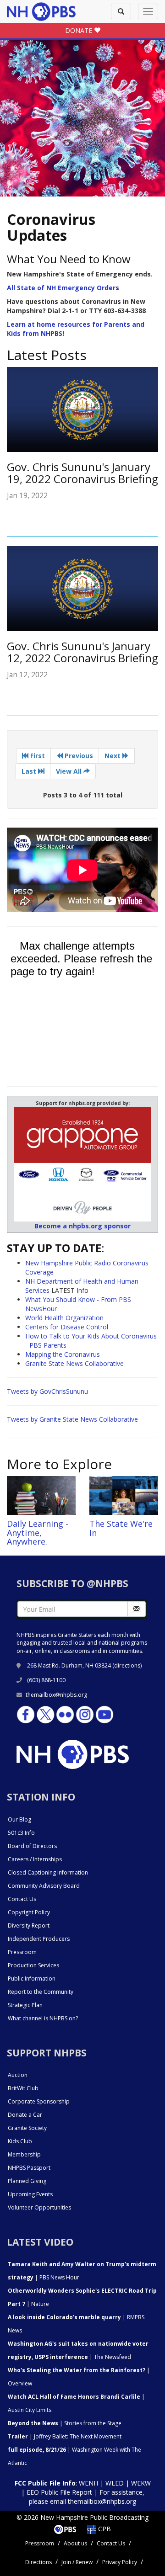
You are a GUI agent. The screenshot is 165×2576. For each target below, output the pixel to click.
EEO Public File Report (59, 2492)
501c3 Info (21, 1833)
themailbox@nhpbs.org (56, 1695)
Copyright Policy (29, 1912)
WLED (115, 2483)
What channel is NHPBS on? (43, 2018)
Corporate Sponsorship (39, 2101)
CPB (104, 2529)
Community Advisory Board (44, 1886)
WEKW (141, 2483)
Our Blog (19, 1819)
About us (75, 2543)
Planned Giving (27, 2181)
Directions (38, 2562)
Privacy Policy (120, 2562)
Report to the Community (41, 1992)
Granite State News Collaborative (74, 1363)
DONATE (80, 30)
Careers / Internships (35, 1859)
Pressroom (22, 1952)
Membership (24, 2154)
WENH (88, 2483)
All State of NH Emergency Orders (63, 288)
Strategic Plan (25, 2005)
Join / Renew (77, 2562)
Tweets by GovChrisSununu (47, 1391)
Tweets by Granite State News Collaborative (72, 1419)
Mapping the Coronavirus (63, 1354)
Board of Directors (32, 1846)
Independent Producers (39, 1939)
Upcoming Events (30, 2194)
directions (127, 1665)
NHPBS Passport (29, 2168)
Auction (18, 2075)
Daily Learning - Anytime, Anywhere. (38, 1533)
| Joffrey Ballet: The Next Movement (65, 2436)
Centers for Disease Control (67, 1327)
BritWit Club (23, 2088)
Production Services (33, 1965)
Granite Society (27, 2128)
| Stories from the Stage (65, 2423)
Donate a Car (25, 2115)
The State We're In (121, 1528)
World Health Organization (64, 1318)
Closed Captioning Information (48, 1872)
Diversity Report (29, 1925)
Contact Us (22, 1899)
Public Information (32, 1978)
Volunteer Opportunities (39, 2207)
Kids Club (20, 2141)
